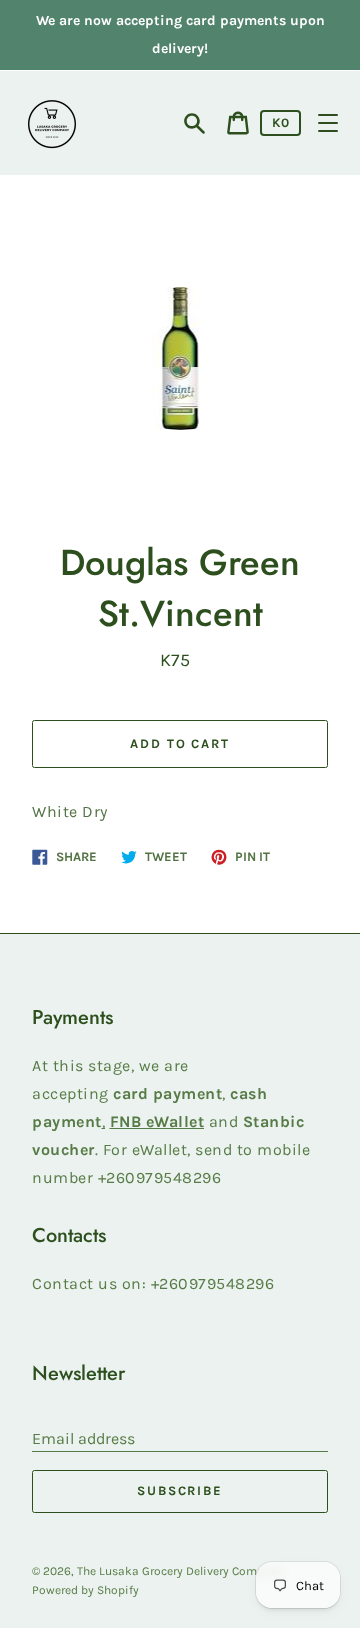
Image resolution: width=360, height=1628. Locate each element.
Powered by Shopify (85, 1590)
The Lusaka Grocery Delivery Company (180, 1571)
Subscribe (180, 1490)
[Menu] (328, 123)
